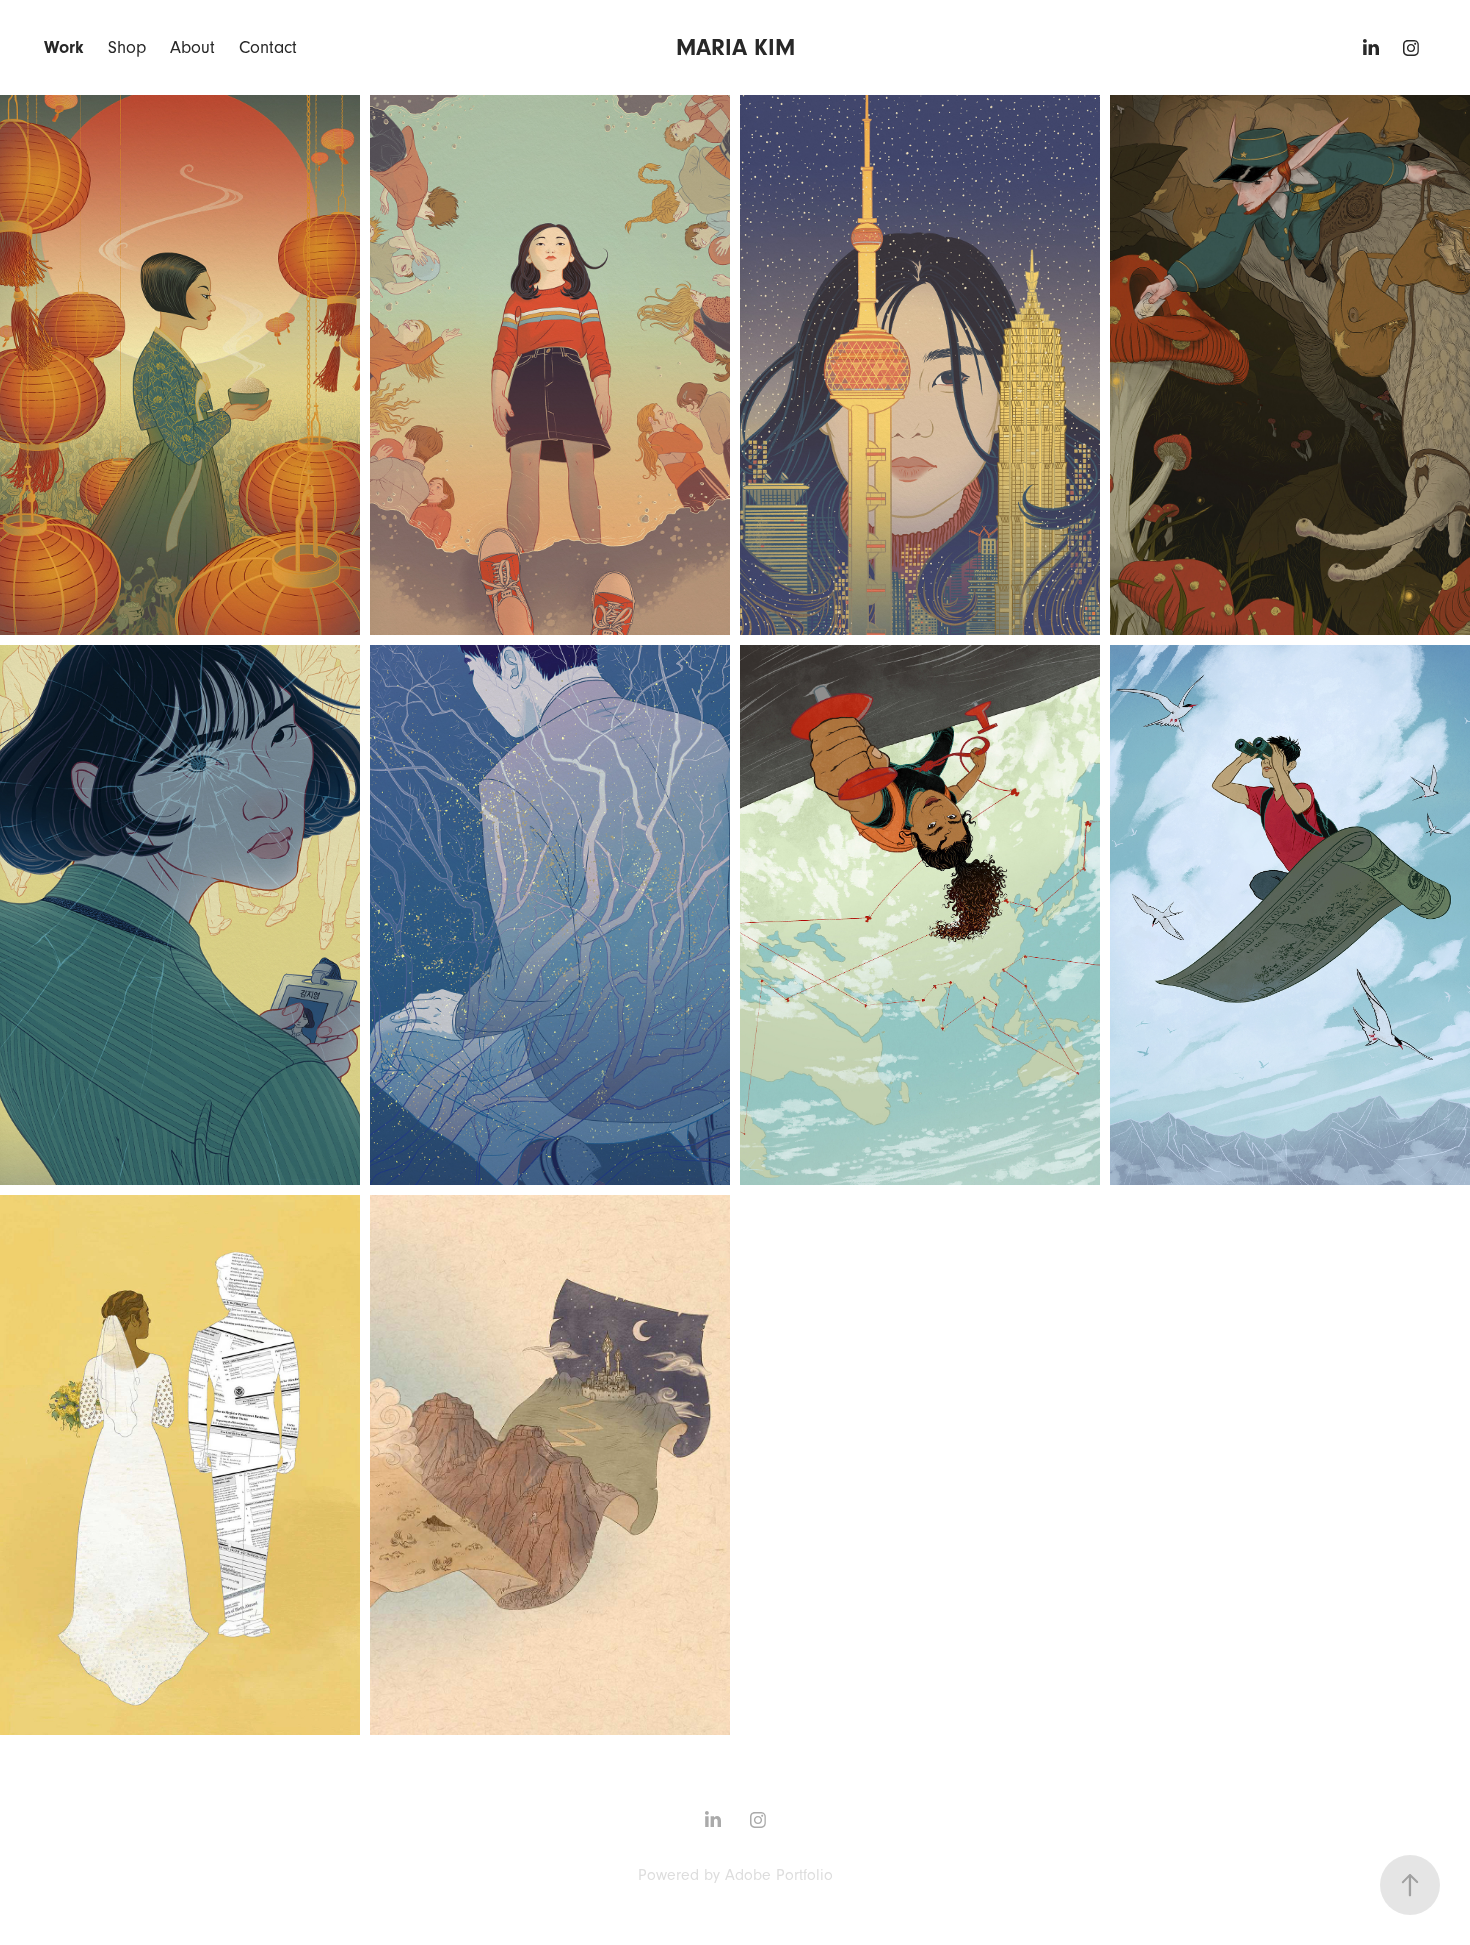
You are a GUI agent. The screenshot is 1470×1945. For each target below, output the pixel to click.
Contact (268, 47)
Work (64, 47)
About (192, 47)
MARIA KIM (735, 47)
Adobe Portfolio (779, 1875)
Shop (127, 47)
